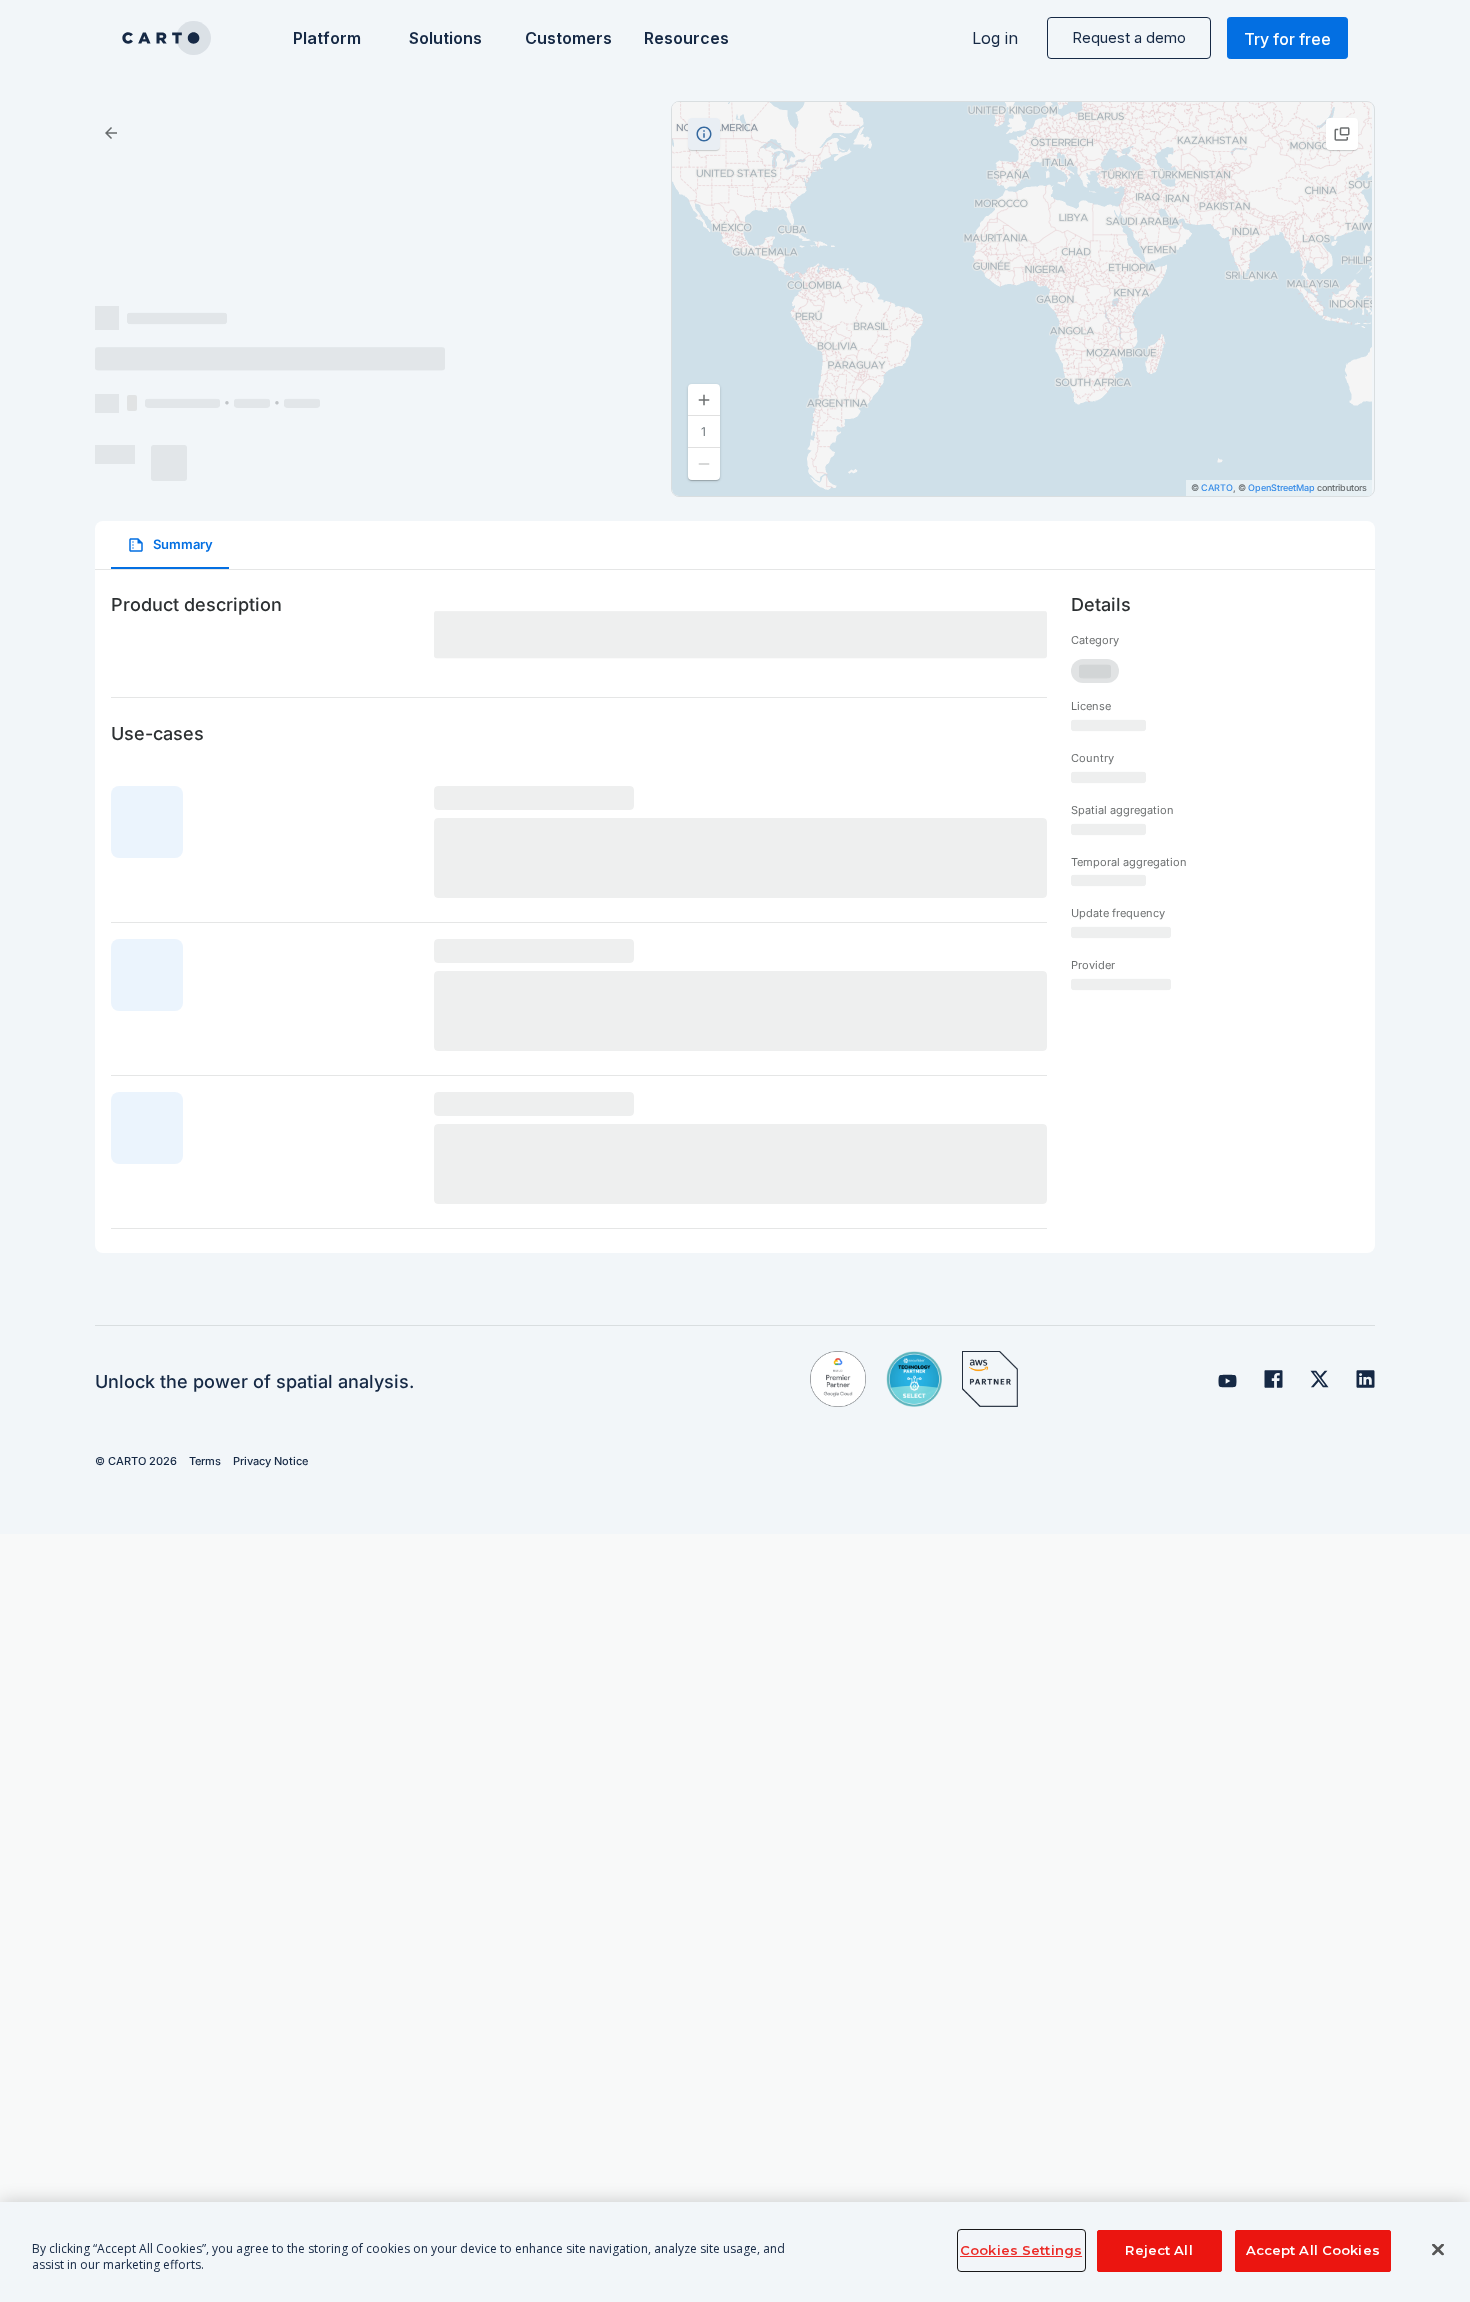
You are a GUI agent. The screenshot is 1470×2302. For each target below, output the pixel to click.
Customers (566, 38)
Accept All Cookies (1313, 2250)
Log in (995, 38)
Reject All (1158, 2250)
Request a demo (1129, 37)
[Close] (1438, 2250)
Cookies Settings (1021, 2250)
